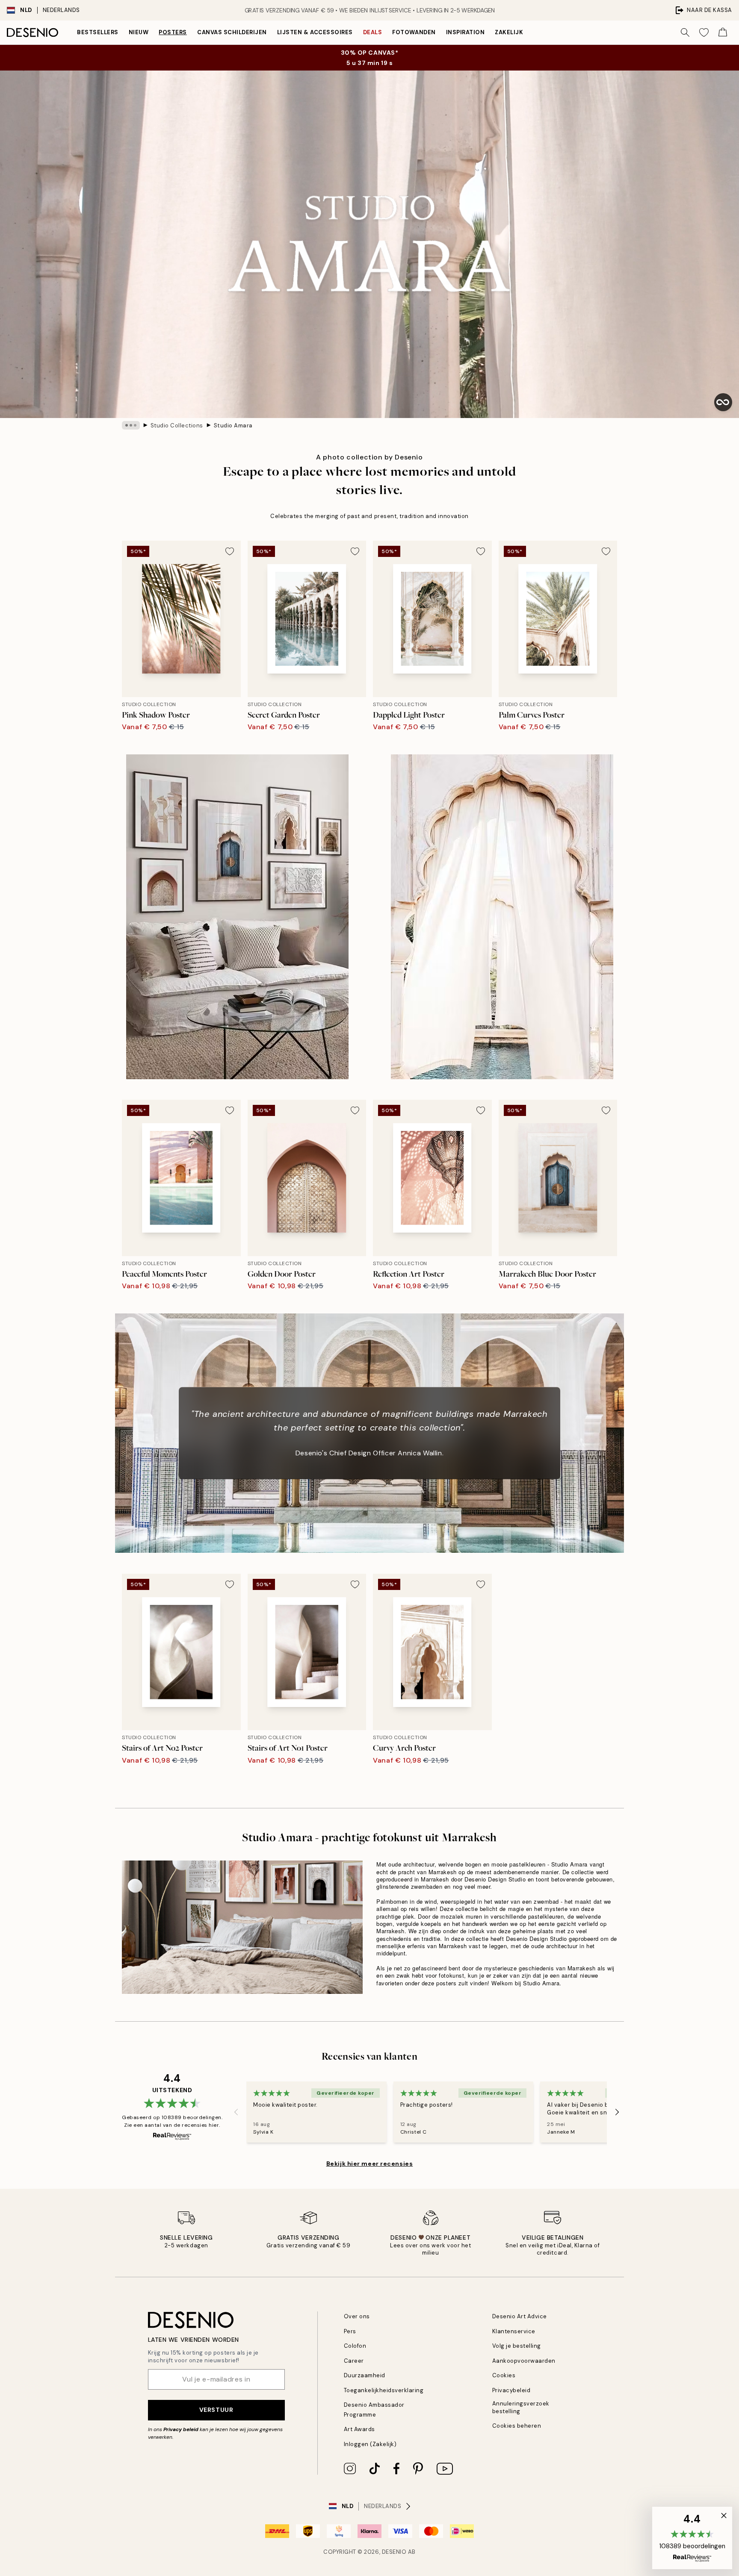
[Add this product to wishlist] (230, 551)
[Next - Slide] (617, 2112)
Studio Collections (177, 425)
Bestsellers (98, 32)
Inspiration (466, 32)
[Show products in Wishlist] (704, 32)
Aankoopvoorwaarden (524, 2361)
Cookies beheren (517, 2426)
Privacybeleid (511, 2390)
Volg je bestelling (517, 2346)
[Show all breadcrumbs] (131, 425)
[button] (692, 2538)
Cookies (504, 2375)
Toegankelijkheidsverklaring (384, 2390)
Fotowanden (414, 32)
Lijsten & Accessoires (315, 32)
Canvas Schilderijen (232, 32)
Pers (350, 2331)
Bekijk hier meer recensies (370, 2164)
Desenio (394, 2552)
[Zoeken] (685, 32)
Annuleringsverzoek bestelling (521, 2407)
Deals (373, 32)
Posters (173, 32)
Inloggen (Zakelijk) (370, 2444)
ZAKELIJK (509, 32)
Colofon (355, 2346)
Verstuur (216, 2410)
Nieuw (139, 32)
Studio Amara (233, 425)
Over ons (357, 2316)
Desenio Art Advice (520, 2316)
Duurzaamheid (365, 2375)
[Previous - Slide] (236, 2112)
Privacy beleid (181, 2429)
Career (354, 2361)
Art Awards (359, 2429)
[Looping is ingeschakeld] (723, 402)
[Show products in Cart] (723, 32)
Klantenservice (514, 2331)
